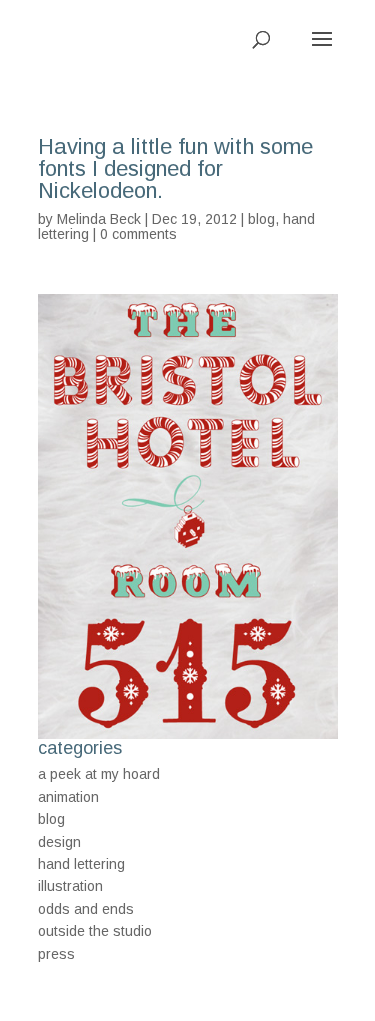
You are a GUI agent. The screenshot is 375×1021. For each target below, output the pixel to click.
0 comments (138, 234)
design (59, 842)
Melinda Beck (99, 219)
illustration (70, 886)
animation (68, 797)
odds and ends (86, 909)
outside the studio (95, 931)
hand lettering (81, 864)
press (56, 954)
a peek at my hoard (99, 774)
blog (261, 219)
